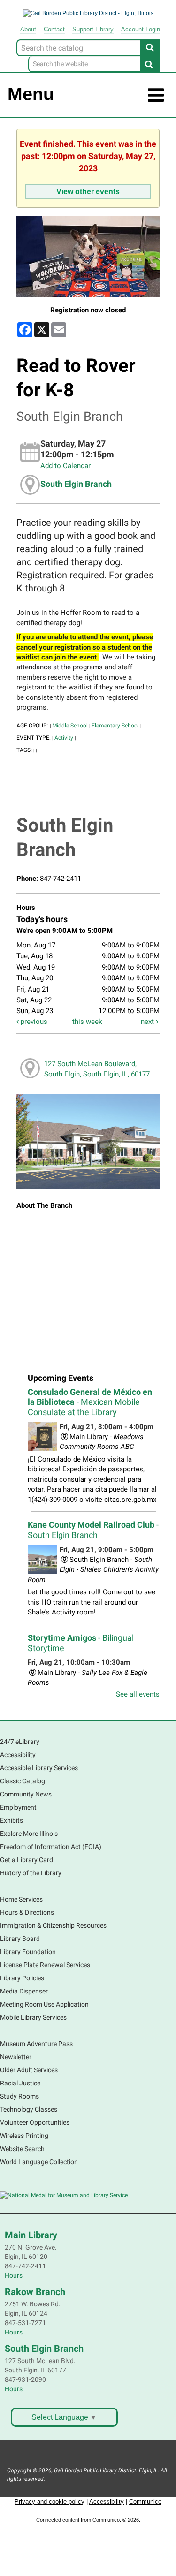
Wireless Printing (24, 2136)
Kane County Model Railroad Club (93, 1530)
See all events (138, 1694)
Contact (54, 29)
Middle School (70, 726)
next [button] (148, 1022)
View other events (88, 191)
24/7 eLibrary (20, 1742)
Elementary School (115, 726)
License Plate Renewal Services (45, 1965)
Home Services (21, 1899)
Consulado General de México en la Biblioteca (90, 1402)
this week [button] (87, 1022)
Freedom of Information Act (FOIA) (51, 1847)
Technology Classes (29, 2109)
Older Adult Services (29, 2070)
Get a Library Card (27, 1860)
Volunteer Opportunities (35, 2122)
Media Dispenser (24, 1991)
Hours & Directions (27, 1912)
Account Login (141, 29)
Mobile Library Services (33, 2017)
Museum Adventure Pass (36, 2044)
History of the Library (31, 1873)
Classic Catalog (23, 1781)
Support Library (93, 29)
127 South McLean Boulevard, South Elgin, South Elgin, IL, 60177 (97, 1069)
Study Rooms (19, 2096)
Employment (18, 1807)
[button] (156, 95)
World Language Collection (39, 2162)
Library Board (20, 1939)
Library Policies (22, 1978)
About (28, 29)
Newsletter (16, 2057)
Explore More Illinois (29, 1834)
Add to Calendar (65, 466)
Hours (14, 2275)
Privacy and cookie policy (50, 2502)
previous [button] (33, 1022)
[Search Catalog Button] (150, 47)
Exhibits (11, 1820)
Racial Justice (20, 2083)
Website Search (22, 2149)
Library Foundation (28, 1952)
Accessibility (18, 1755)
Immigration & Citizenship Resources (53, 1925)
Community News (26, 1794)
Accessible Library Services (39, 1768)
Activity (64, 738)
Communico (145, 2502)
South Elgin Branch (76, 484)
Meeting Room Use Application (44, 2004)
